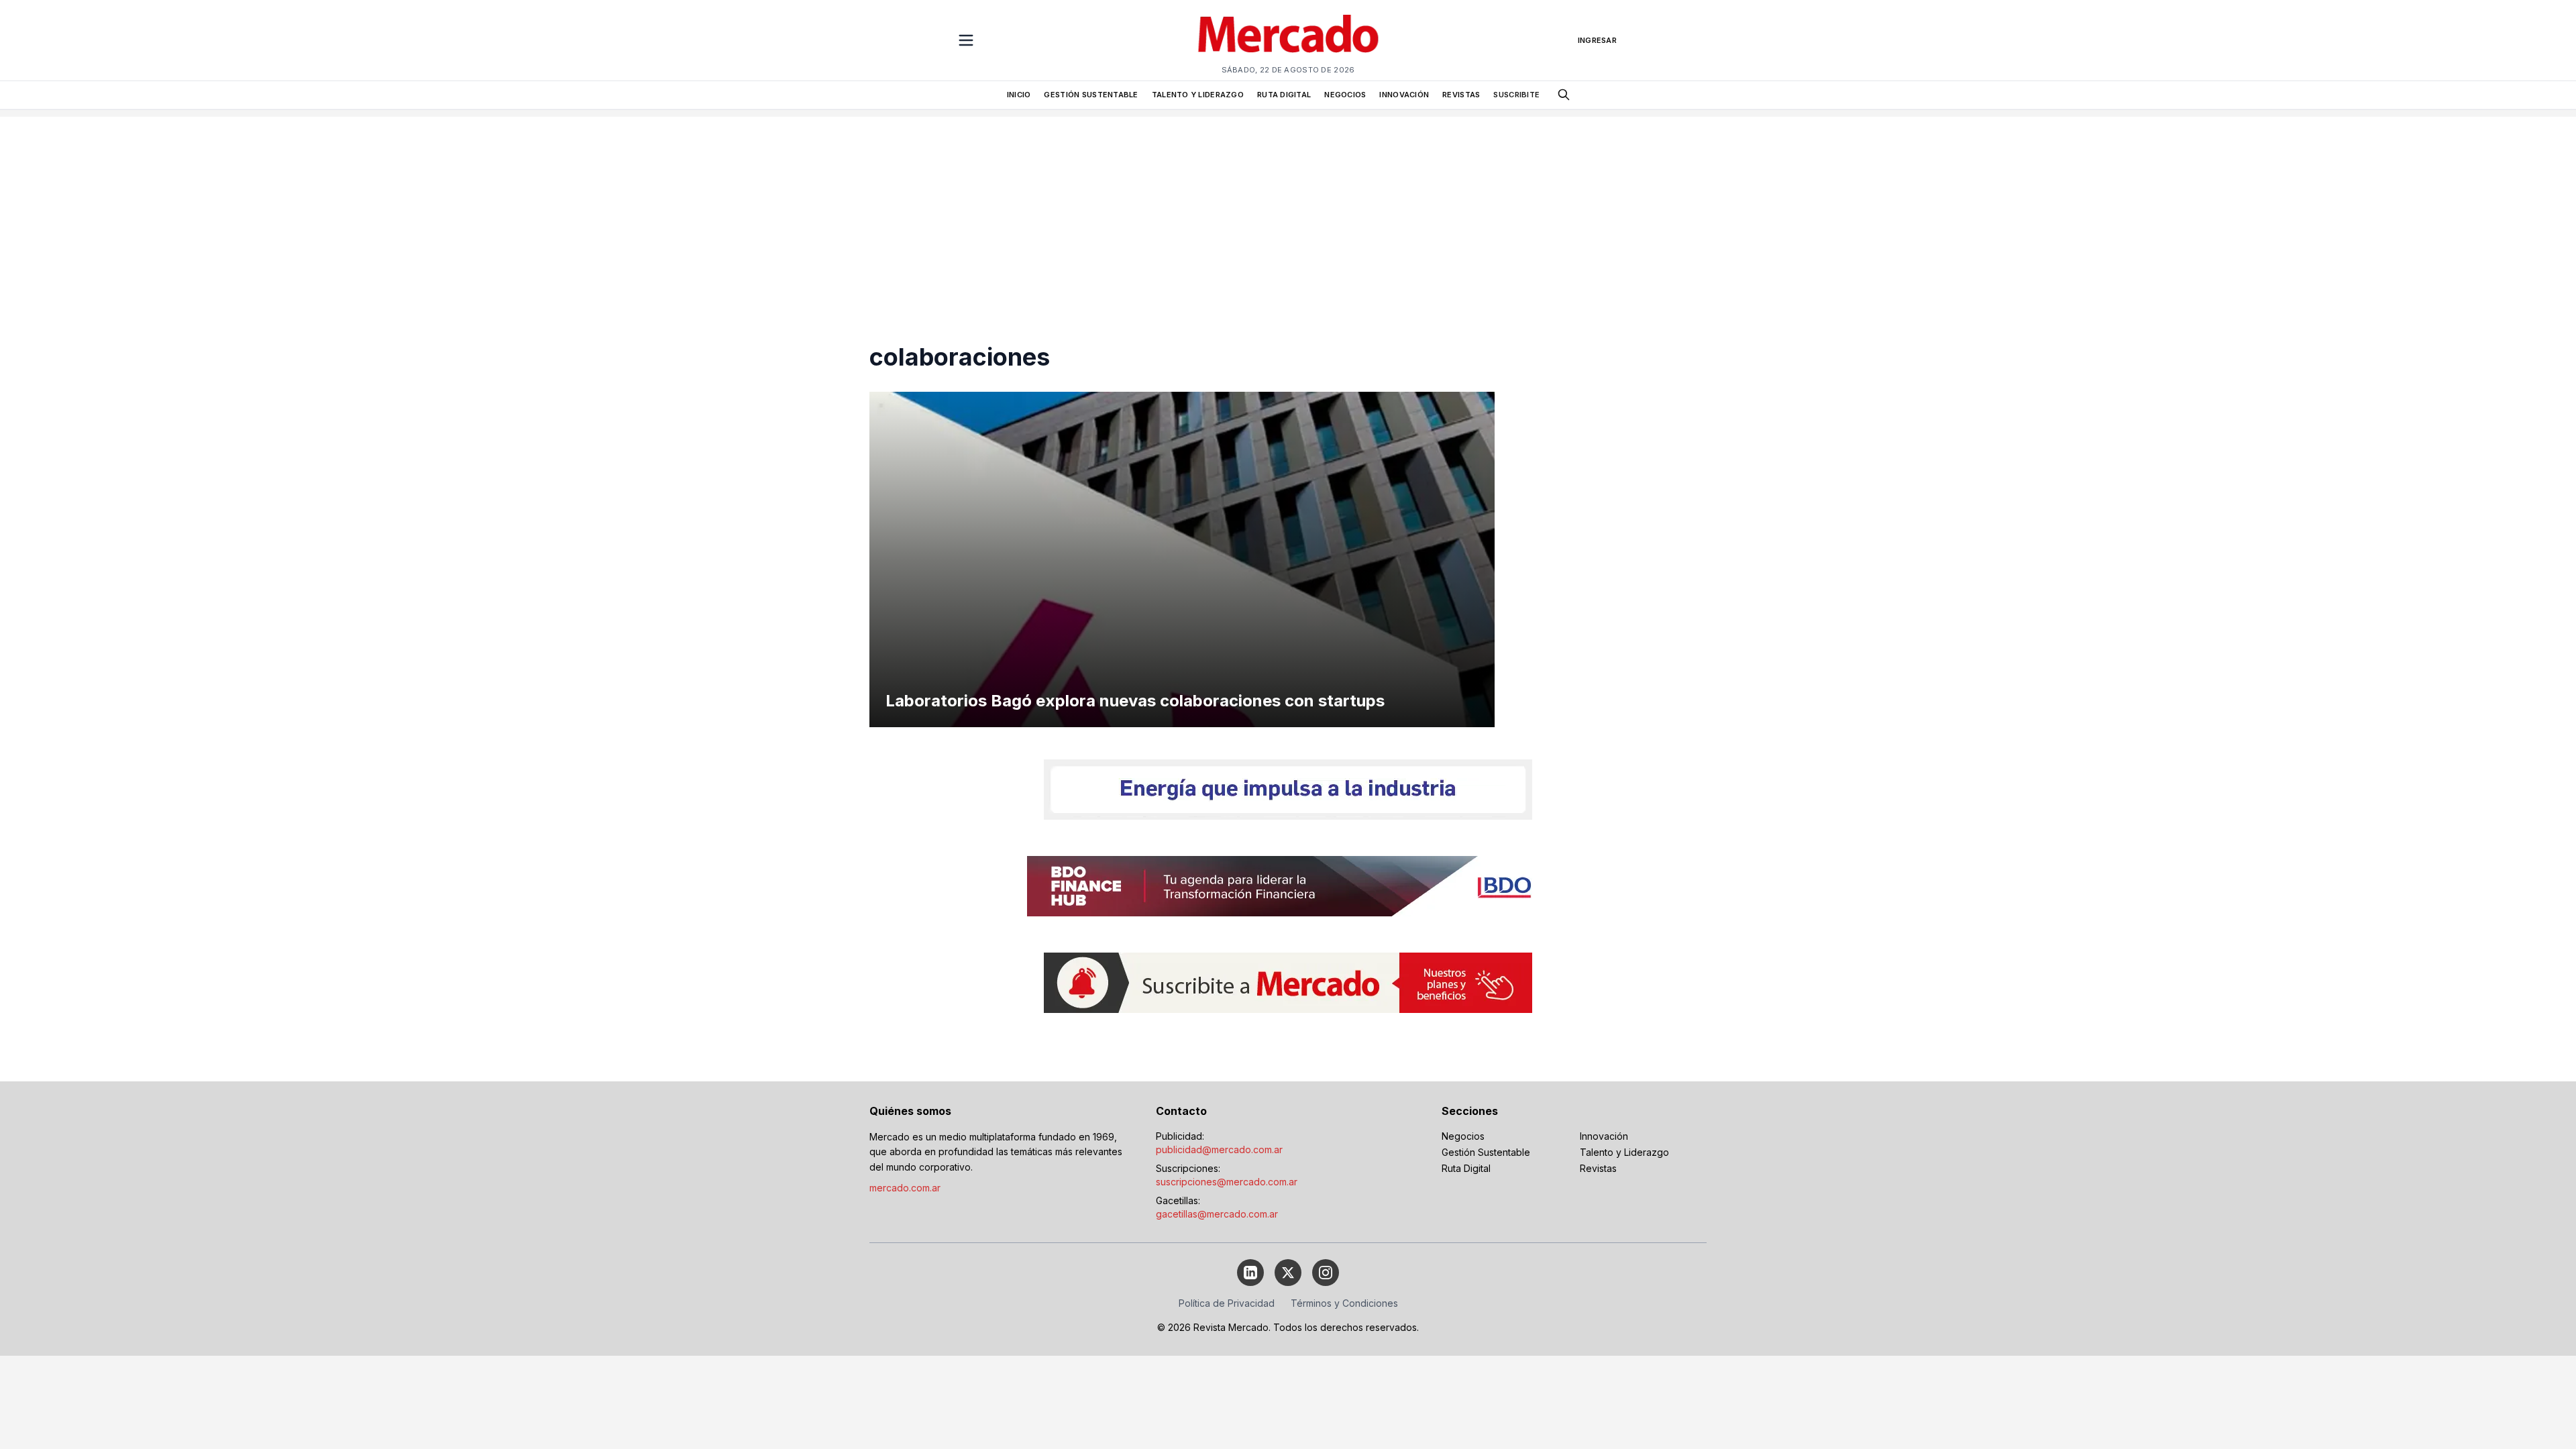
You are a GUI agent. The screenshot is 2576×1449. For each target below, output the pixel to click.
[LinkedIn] (1250, 1273)
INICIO (1019, 95)
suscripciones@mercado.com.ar (1227, 1182)
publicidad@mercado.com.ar (1219, 1149)
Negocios (1463, 1136)
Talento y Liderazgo (1624, 1152)
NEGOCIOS (1345, 95)
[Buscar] (1564, 95)
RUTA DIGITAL (1284, 95)
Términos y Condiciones (1344, 1303)
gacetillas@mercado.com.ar (1217, 1214)
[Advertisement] (1288, 211)
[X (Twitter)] (1288, 1273)
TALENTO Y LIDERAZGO (1198, 95)
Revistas (1598, 1168)
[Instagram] (1326, 1273)
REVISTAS (1461, 95)
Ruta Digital (1466, 1168)
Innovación (1604, 1136)
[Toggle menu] (966, 40)
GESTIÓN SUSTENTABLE (1091, 95)
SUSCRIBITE (1516, 95)
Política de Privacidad (1227, 1303)
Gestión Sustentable (1486, 1152)
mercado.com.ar (905, 1188)
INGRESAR (1597, 40)
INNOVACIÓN (1404, 95)
